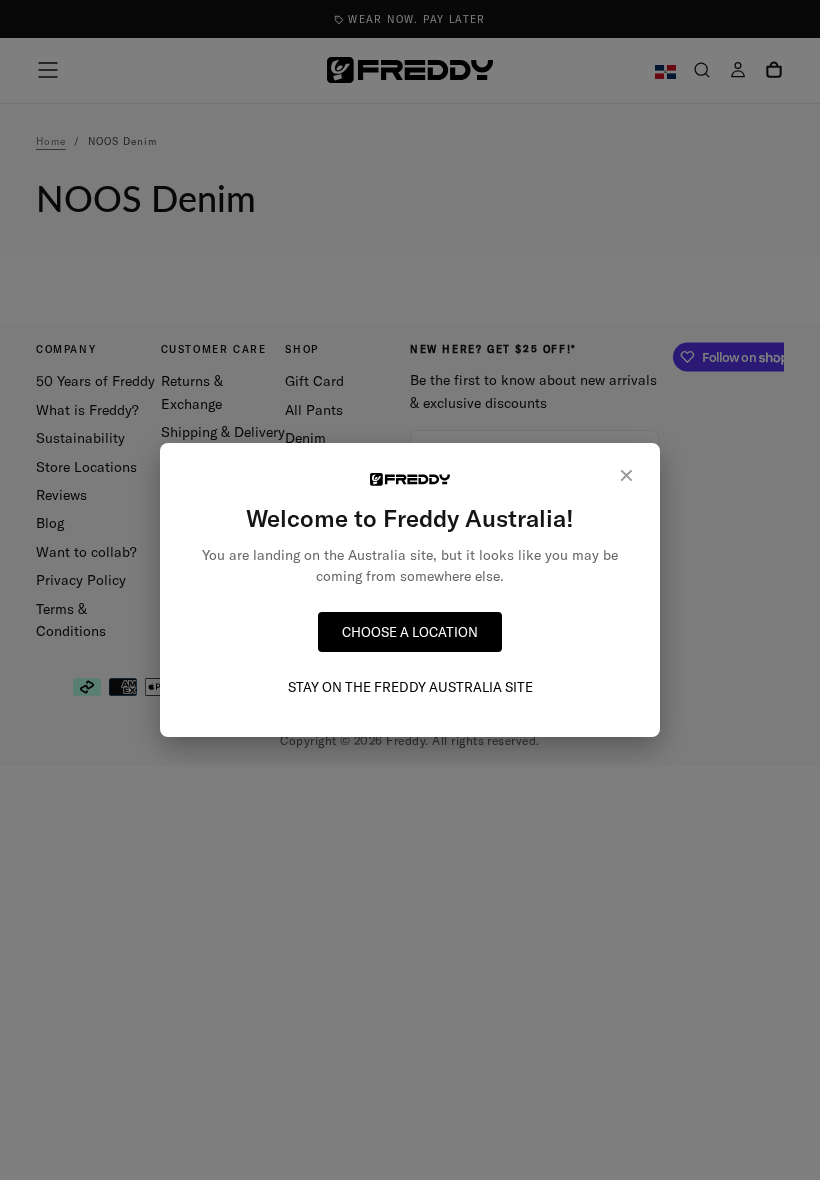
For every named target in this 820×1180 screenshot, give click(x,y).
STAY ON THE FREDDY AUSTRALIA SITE (410, 687)
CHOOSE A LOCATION (410, 632)
